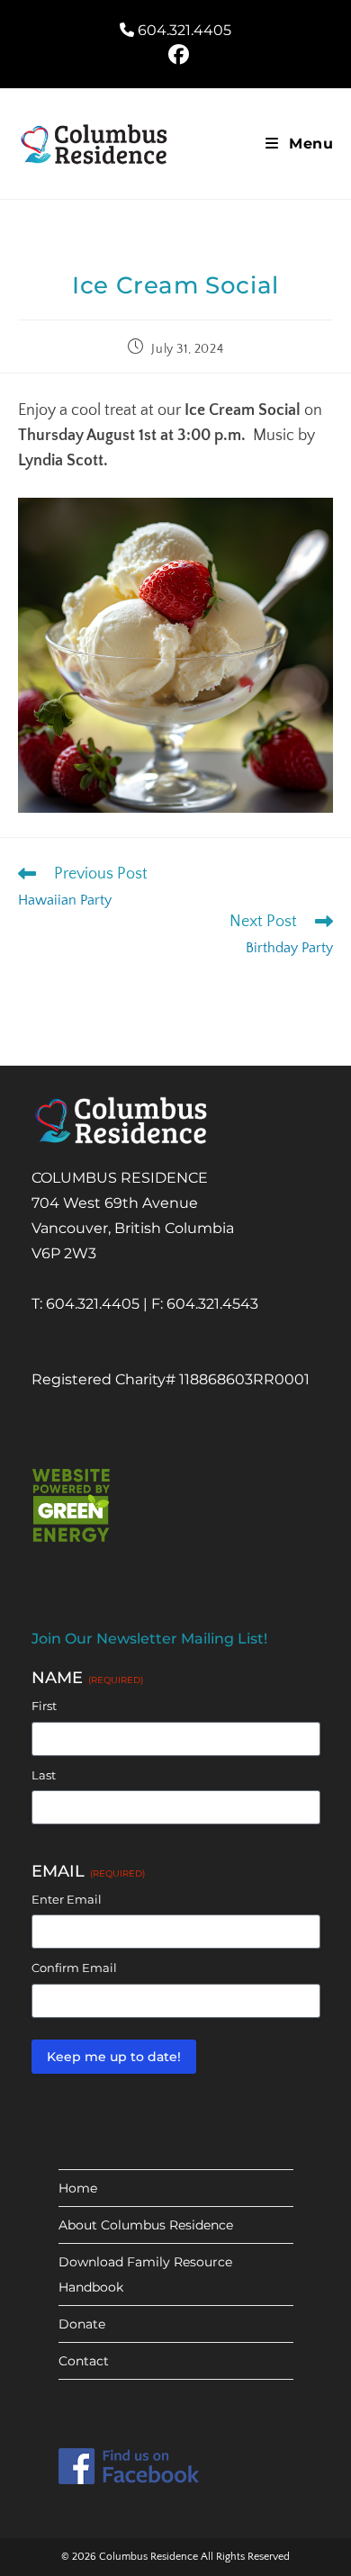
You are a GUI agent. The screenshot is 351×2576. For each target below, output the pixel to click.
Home (78, 2188)
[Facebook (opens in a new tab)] (176, 54)
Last (44, 1775)
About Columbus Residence (146, 2225)
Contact (84, 2361)
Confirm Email (74, 1968)
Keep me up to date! (114, 2057)
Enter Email (67, 1899)
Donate (82, 2324)
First (44, 1706)
